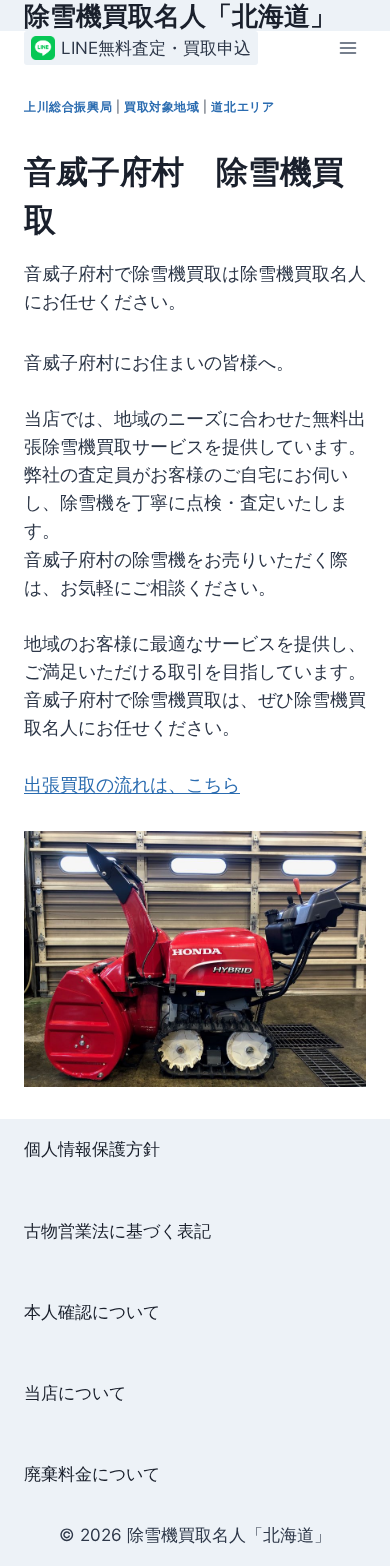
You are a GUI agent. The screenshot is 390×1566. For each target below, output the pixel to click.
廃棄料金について (92, 1474)
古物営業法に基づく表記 (117, 1231)
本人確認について (92, 1312)
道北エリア (242, 106)
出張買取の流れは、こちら (132, 784)
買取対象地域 (162, 106)
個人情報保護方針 (92, 1149)
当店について (75, 1393)
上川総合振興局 (68, 106)
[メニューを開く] (347, 48)
